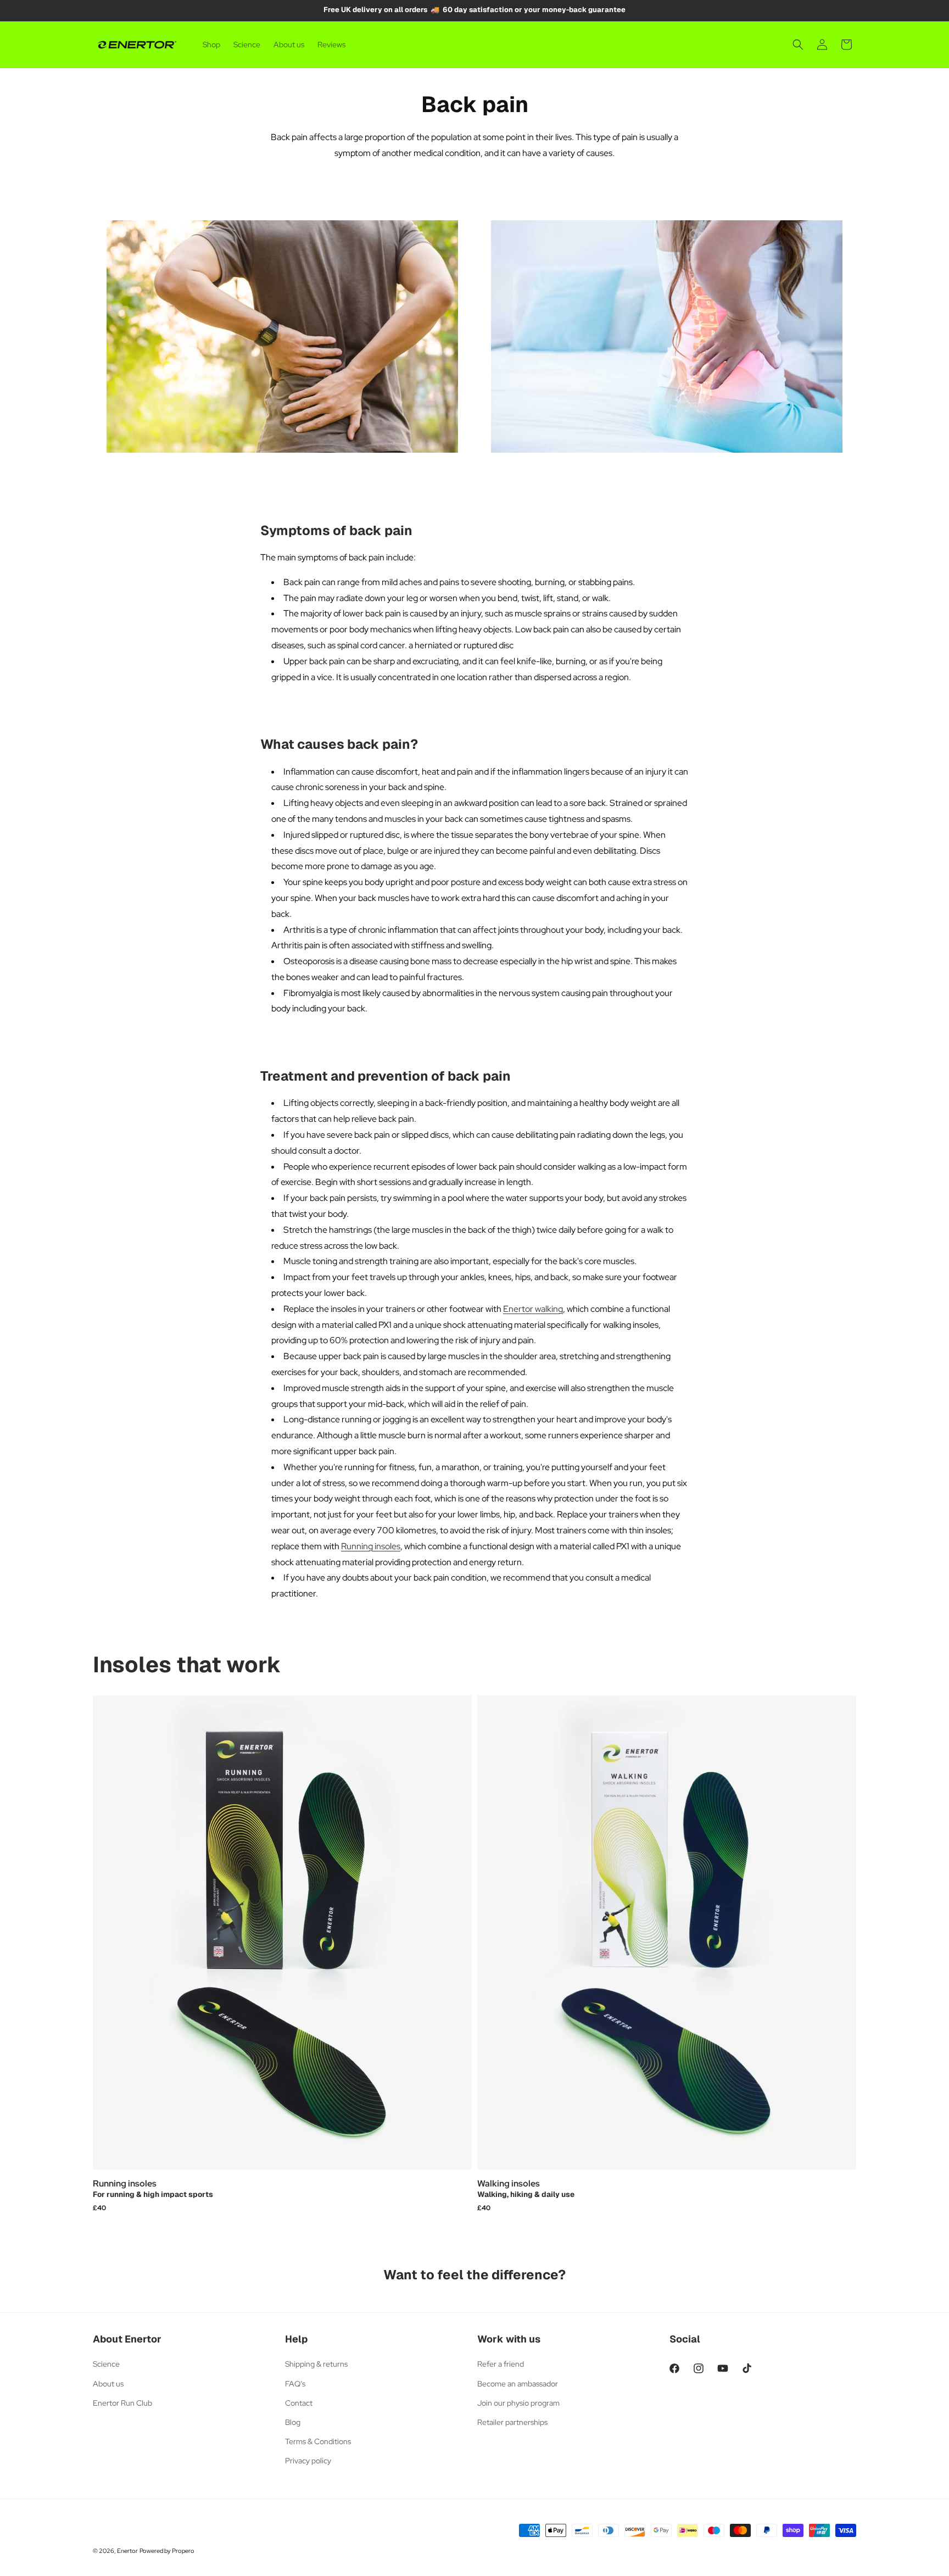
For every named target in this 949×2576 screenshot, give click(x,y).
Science (106, 2364)
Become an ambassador (518, 2384)
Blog (293, 2422)
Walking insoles (509, 2184)
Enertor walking (533, 1309)
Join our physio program (518, 2403)
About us (108, 2384)
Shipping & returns (316, 2364)
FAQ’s (295, 2384)
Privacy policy (308, 2461)
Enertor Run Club (122, 2403)
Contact (299, 2403)
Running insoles (371, 1546)
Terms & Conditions (318, 2441)
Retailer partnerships (512, 2422)
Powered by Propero (167, 2551)
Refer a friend (501, 2364)
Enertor (127, 2551)
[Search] (798, 44)
